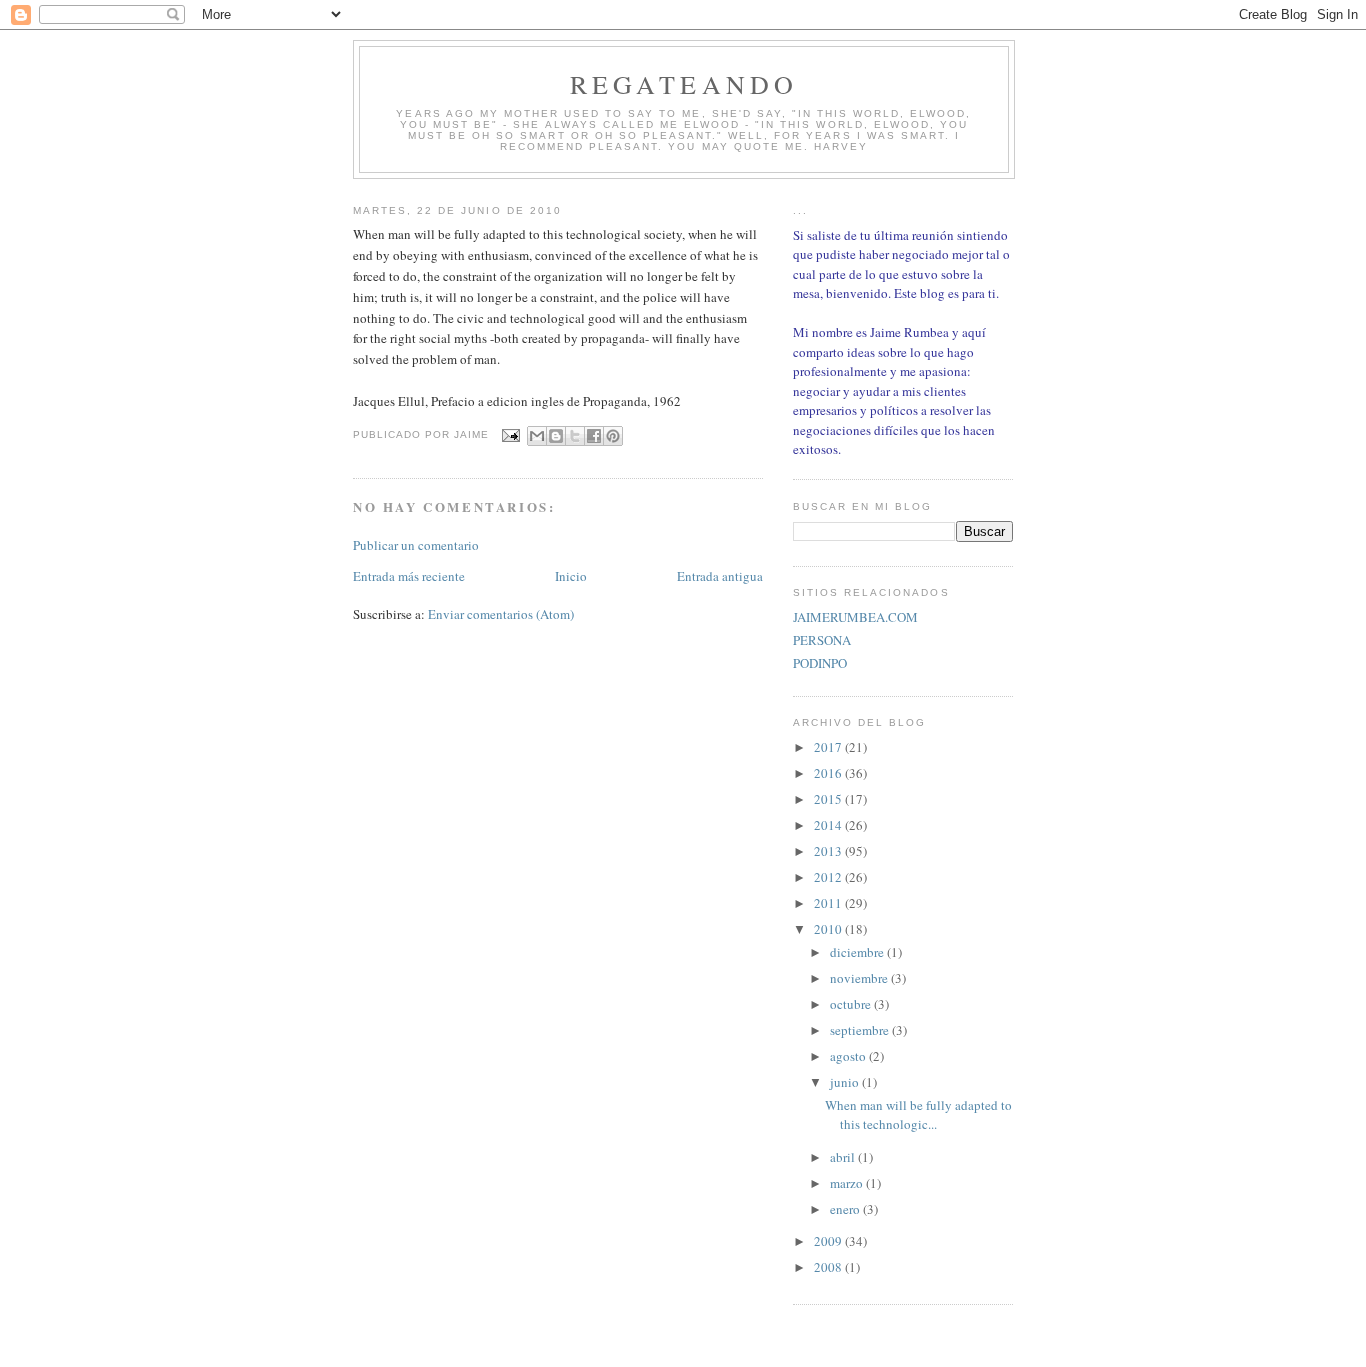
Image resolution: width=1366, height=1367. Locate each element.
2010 (829, 929)
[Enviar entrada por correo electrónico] (510, 435)
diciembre (858, 952)
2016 (829, 773)
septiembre (861, 1030)
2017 (829, 747)
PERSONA (822, 640)
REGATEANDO (684, 84)
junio (846, 1082)
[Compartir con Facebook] (594, 436)
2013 (829, 851)
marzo (848, 1183)
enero (846, 1209)
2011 (829, 903)
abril (844, 1157)
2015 (829, 799)
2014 (829, 825)
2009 (829, 1241)
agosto (849, 1056)
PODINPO (820, 663)
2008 (829, 1267)
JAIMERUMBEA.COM (855, 617)
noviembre (860, 978)
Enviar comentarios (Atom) (501, 614)
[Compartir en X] (575, 436)
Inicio (571, 576)
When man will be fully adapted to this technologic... (918, 1115)
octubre (852, 1004)
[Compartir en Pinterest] (613, 436)
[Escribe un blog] (556, 436)
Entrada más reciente (409, 576)
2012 (829, 877)
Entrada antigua (720, 576)
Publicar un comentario (416, 545)
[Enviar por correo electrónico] (537, 436)
